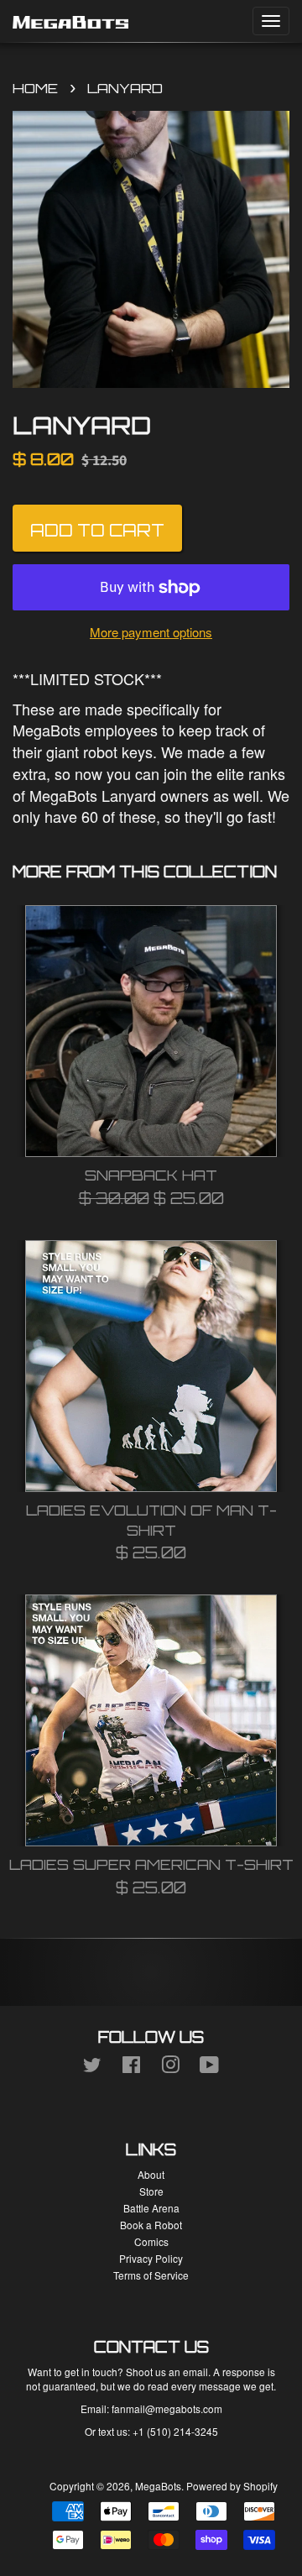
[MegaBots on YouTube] (209, 2068)
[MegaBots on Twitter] (92, 2068)
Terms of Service (151, 2275)
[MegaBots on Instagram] (170, 2068)
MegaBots (158, 2486)
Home (35, 88)
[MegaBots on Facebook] (131, 2068)
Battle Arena (151, 2208)
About (151, 2174)
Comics (151, 2241)
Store (151, 2191)
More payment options (151, 632)
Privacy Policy (151, 2258)
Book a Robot (151, 2225)
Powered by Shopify (232, 2486)
